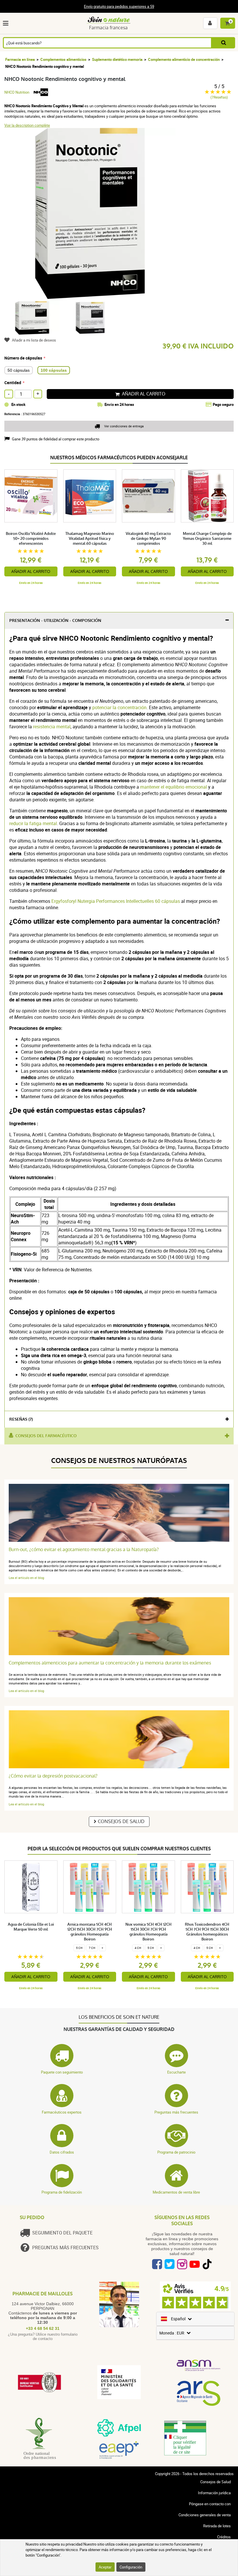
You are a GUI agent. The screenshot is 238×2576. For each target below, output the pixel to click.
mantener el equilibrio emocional (174, 787)
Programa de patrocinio (176, 2152)
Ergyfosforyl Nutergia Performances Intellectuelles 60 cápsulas (116, 901)
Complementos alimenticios (63, 59)
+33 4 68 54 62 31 (43, 2328)
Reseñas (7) (21, 1419)
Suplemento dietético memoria (117, 59)
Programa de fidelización (62, 2192)
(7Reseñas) (219, 97)
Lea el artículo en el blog (26, 1578)
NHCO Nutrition (17, 92)
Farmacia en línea (20, 59)
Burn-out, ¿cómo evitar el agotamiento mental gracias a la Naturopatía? (84, 1550)
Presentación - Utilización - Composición (55, 621)
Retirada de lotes (217, 2526)
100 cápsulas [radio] (54, 370)
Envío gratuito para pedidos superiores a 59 (119, 6)
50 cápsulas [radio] (19, 370)
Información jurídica (214, 2493)
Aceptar (105, 2567)
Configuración (131, 2567)
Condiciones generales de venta (205, 2515)
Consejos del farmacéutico (46, 1436)
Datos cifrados (62, 2152)
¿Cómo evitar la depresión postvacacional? (53, 1776)
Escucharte (176, 2072)
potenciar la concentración (119, 707)
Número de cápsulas (23, 358)
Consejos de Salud (121, 1821)
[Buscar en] (223, 43)
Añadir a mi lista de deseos (34, 340)
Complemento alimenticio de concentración (184, 59)
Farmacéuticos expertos (62, 2112)
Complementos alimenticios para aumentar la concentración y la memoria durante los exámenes (110, 1663)
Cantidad (13, 383)
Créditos (224, 2537)
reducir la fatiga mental (33, 823)
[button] (7, 23)
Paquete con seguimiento (62, 2072)
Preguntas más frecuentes (176, 2112)
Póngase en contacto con (210, 2504)
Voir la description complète (27, 125)
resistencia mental (52, 727)
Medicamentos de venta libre (176, 2192)
